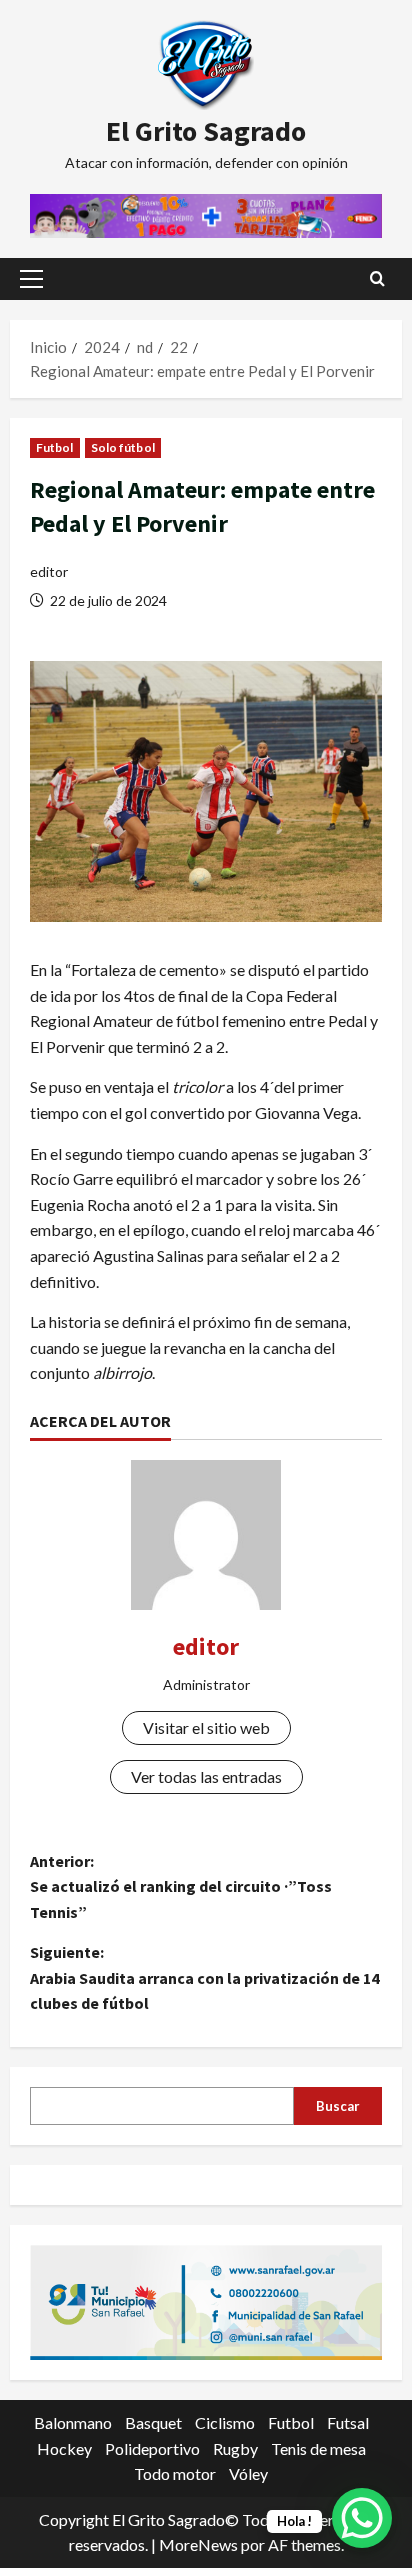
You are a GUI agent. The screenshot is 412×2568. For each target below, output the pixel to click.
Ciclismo (225, 2422)
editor (49, 571)
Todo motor (175, 2473)
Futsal (348, 2422)
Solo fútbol (123, 447)
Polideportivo (152, 2448)
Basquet (153, 2422)
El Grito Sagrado (206, 131)
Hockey (64, 2448)
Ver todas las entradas (206, 1776)
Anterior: (181, 1886)
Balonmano (73, 2422)
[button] (31, 279)
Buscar (338, 2106)
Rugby (235, 2448)
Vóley (248, 2473)
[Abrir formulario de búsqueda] (377, 278)
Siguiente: (204, 1977)
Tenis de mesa (318, 2448)
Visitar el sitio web (206, 1727)
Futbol (55, 447)
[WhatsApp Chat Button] (362, 2518)
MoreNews (198, 2544)
